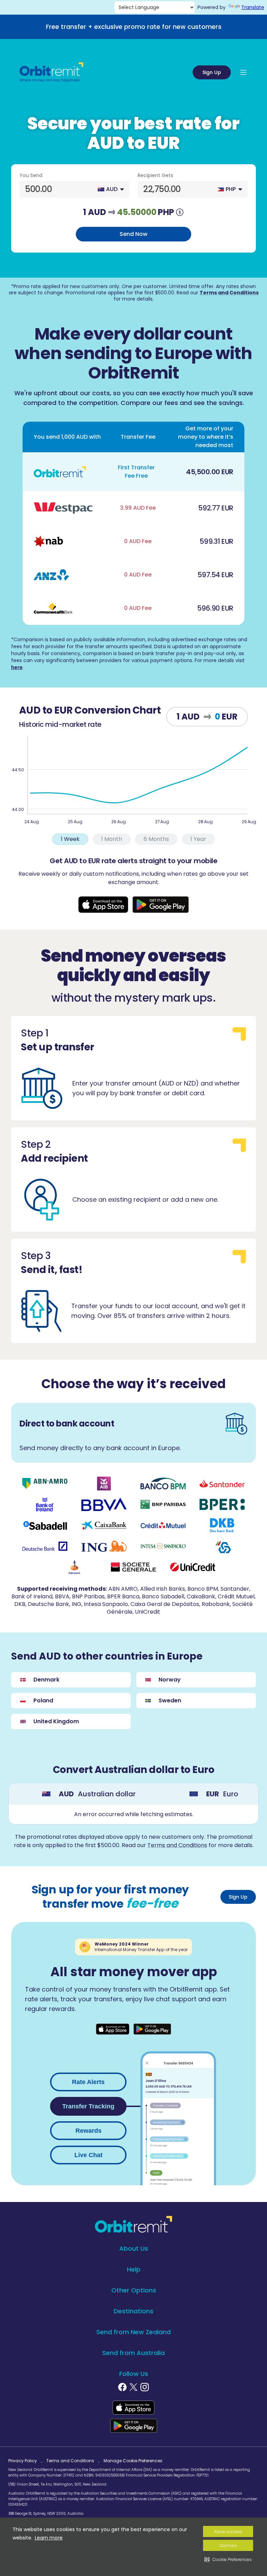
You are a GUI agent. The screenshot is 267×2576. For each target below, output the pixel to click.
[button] (228, 2559)
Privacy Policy (23, 2461)
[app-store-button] (103, 905)
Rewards (88, 2131)
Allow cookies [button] (228, 2532)
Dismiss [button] (228, 2546)
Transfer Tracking (88, 2106)
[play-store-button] (161, 905)
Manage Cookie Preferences (133, 2461)
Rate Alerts (88, 2082)
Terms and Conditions (229, 293)
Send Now (133, 234)
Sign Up (212, 72)
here (17, 667)
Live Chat (88, 2155)
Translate (253, 7)
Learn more (49, 2538)
